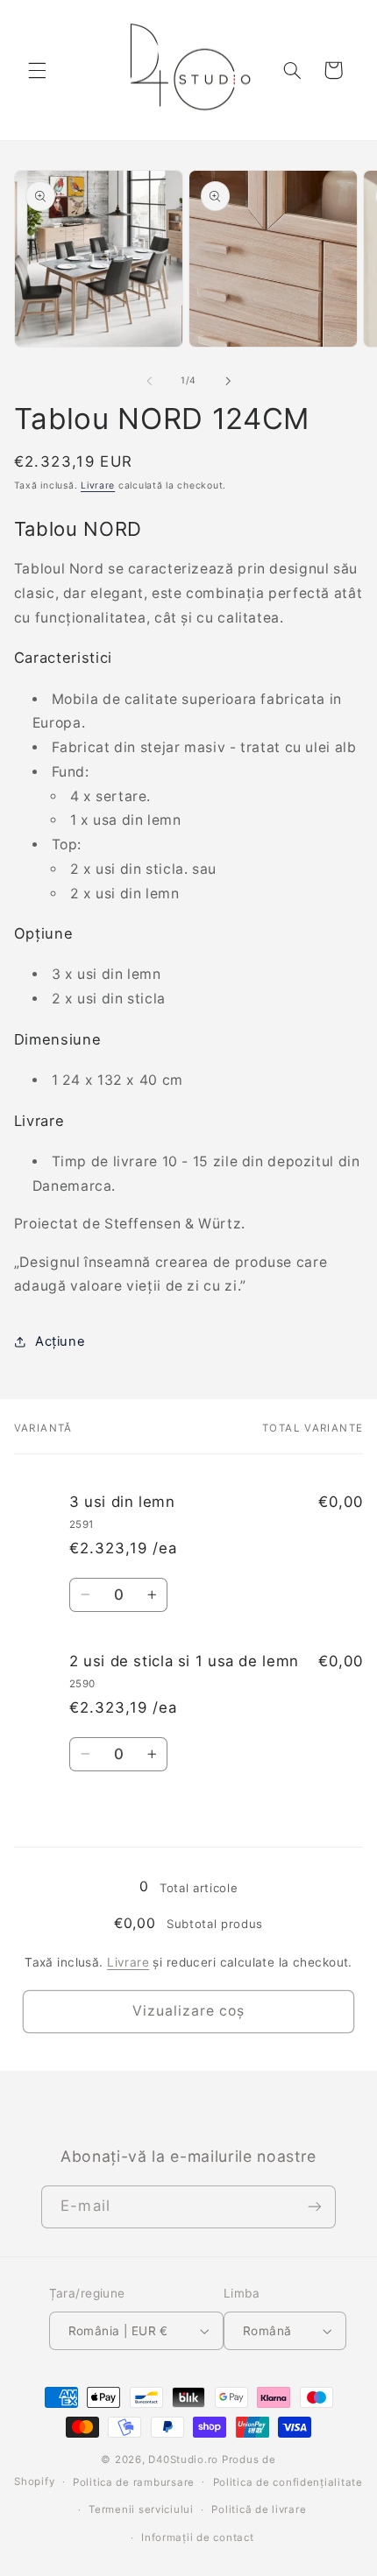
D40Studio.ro (183, 2460)
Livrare (98, 486)
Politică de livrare (259, 2509)
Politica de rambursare (134, 2482)
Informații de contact (197, 2537)
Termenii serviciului (141, 2509)
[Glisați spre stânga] (149, 381)
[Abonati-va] (314, 2207)
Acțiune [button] (60, 1341)
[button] (37, 70)
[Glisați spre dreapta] (228, 381)
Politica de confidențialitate (288, 2482)
